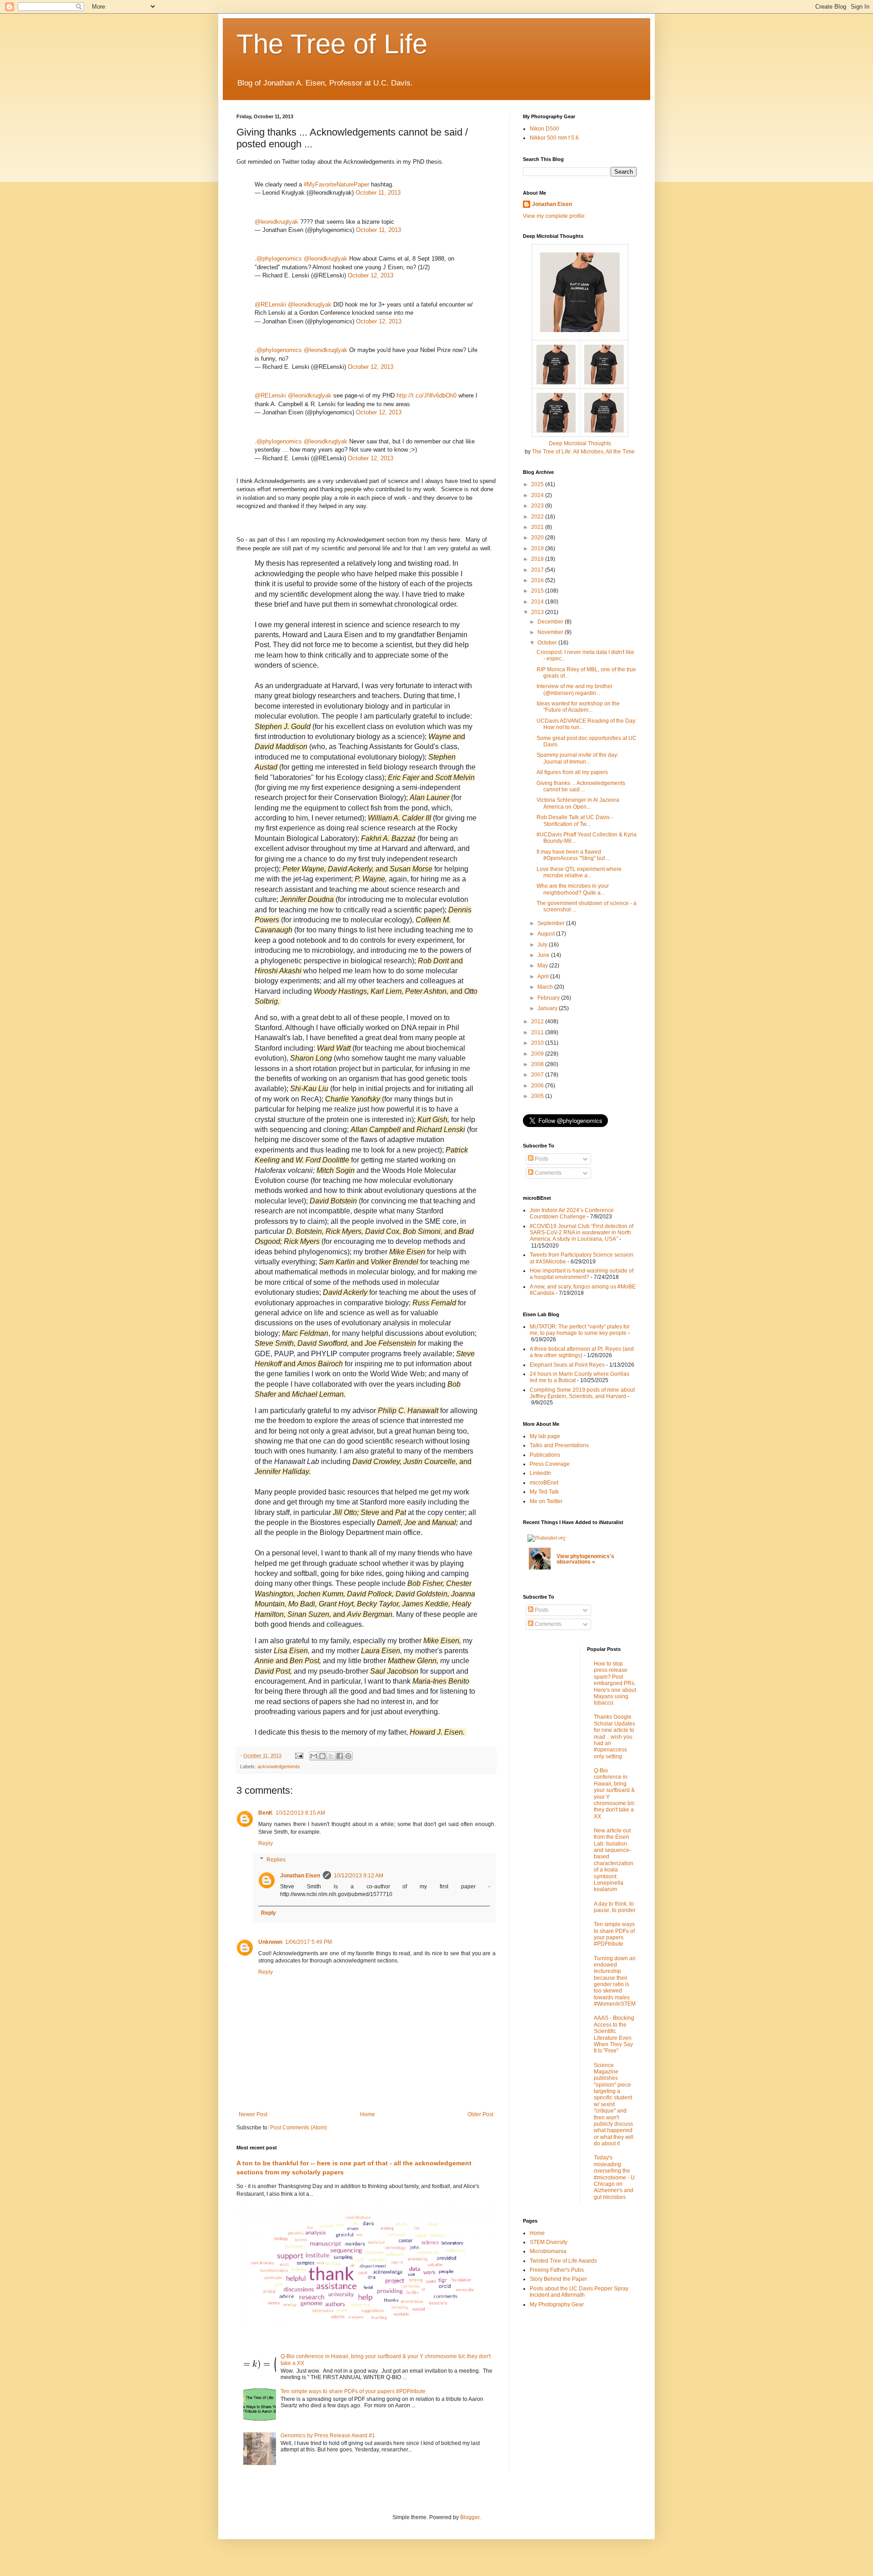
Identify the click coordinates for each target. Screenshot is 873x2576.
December (551, 622)
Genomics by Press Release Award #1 (328, 2435)
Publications (545, 1455)
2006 (538, 1086)
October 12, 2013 (371, 275)
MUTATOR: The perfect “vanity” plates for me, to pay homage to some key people (580, 1330)
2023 (538, 506)
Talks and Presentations (559, 1445)
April (544, 976)
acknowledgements (279, 1766)
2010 (538, 1043)
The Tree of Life (332, 44)
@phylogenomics (279, 259)
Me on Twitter (546, 1501)
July (543, 945)
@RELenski (270, 304)
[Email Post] (299, 1756)
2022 (538, 517)
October (548, 643)
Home (368, 2114)
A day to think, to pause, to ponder (615, 1907)
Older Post (480, 2114)
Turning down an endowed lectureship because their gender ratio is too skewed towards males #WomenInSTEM (615, 1981)
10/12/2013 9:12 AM (359, 1876)
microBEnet (544, 1483)
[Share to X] (331, 1756)
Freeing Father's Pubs (557, 2270)
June (544, 955)
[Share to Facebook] (340, 1756)
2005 (538, 1096)
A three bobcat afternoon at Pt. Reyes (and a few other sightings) (582, 1352)
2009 (538, 1054)
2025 (538, 484)
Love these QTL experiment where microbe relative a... (579, 872)
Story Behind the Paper (558, 2279)
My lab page (545, 1436)
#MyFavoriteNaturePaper (336, 184)
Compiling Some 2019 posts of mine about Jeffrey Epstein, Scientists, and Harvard (582, 1393)
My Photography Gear (557, 2304)
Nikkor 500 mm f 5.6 (554, 138)
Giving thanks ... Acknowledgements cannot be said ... (581, 786)
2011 (538, 1032)
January (548, 1008)
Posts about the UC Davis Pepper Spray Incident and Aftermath (579, 2292)
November (551, 632)
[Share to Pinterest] (348, 1756)
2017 (538, 570)
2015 (538, 591)
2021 (538, 527)
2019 (538, 548)
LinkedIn (540, 1473)
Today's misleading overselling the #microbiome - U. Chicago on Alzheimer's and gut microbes (615, 2177)
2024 (538, 495)
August (547, 934)
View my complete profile (554, 216)
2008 (538, 1064)
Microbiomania (548, 2251)
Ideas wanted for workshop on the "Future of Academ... (578, 707)
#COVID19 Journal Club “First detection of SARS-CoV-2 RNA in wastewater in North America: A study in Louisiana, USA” (582, 1233)
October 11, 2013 (378, 193)
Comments (547, 1173)
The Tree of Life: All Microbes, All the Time (583, 452)
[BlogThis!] (322, 1756)
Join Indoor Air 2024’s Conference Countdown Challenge (572, 1213)
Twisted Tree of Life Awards (563, 2261)
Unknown (270, 1942)
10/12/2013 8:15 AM (300, 1813)
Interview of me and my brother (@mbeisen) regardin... (574, 689)
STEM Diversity (549, 2242)
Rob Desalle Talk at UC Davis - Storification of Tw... (575, 820)
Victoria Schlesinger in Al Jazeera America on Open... (578, 803)
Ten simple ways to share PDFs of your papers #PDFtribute (353, 2391)
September (552, 923)
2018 (538, 559)
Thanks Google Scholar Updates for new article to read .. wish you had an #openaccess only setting (615, 1736)
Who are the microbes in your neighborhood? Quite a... (573, 889)
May (543, 966)
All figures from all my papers (572, 772)
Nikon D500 (544, 129)
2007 (538, 1075)
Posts (541, 1159)
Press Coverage (550, 1464)
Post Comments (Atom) (299, 2128)
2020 (538, 538)
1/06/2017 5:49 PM (309, 1942)
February (549, 998)
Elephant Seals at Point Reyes (567, 1365)
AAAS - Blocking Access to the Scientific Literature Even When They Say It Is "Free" (614, 2034)
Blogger (470, 2517)
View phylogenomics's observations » (585, 1559)
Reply (266, 1843)
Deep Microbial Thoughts (580, 443)
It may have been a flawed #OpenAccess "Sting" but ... (573, 855)
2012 (538, 1021)
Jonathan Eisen (300, 1876)
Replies (276, 1860)
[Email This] (314, 1756)
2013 (538, 612)
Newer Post (253, 2114)
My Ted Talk (544, 1492)
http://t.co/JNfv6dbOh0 (426, 395)
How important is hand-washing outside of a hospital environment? (582, 1274)
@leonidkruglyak (276, 222)
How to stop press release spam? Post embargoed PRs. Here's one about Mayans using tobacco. (615, 1683)
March (546, 987)
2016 (538, 580)
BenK (266, 1813)
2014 (538, 602)
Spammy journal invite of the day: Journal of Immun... (577, 758)
